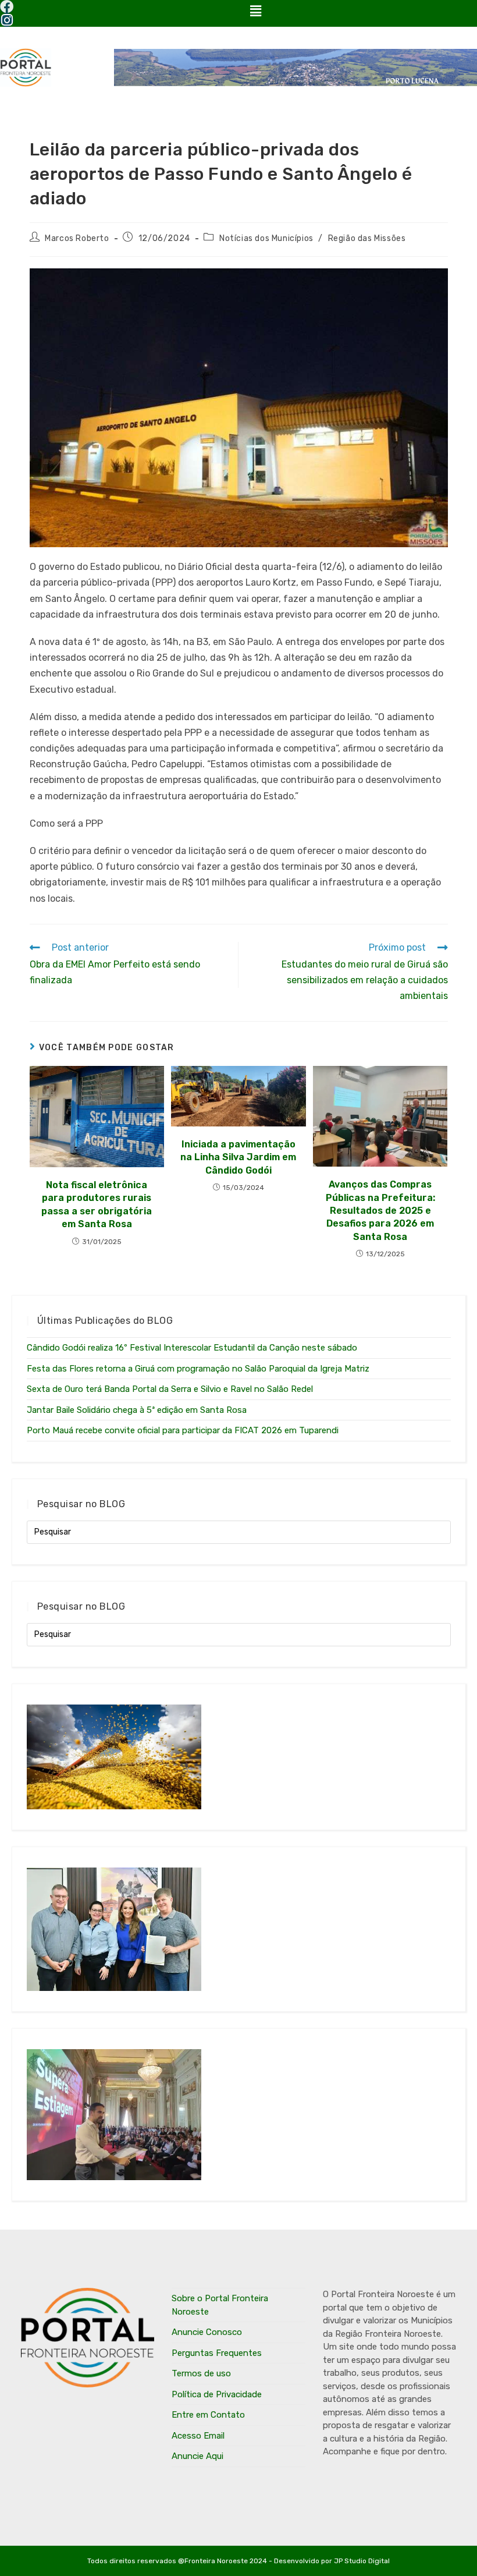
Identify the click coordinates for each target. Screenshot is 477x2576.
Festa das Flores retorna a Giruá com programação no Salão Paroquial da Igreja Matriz (198, 1369)
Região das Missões (367, 238)
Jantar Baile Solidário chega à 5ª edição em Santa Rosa (137, 1410)
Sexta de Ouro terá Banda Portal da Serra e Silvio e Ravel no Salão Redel (170, 1389)
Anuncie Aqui (197, 2456)
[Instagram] (7, 20)
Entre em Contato (208, 2415)
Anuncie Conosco (207, 2332)
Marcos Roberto (77, 238)
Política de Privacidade (217, 2394)
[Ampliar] (433, 284)
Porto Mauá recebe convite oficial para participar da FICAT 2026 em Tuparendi (183, 1430)
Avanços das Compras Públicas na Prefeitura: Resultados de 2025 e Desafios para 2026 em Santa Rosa (380, 1211)
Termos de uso (201, 2373)
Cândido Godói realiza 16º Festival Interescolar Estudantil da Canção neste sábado (192, 1348)
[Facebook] (7, 7)
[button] (255, 11)
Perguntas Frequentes (217, 2353)
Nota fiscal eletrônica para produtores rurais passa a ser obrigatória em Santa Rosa (97, 1204)
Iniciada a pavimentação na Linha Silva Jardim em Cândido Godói (238, 1157)
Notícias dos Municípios (266, 238)
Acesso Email (198, 2436)
